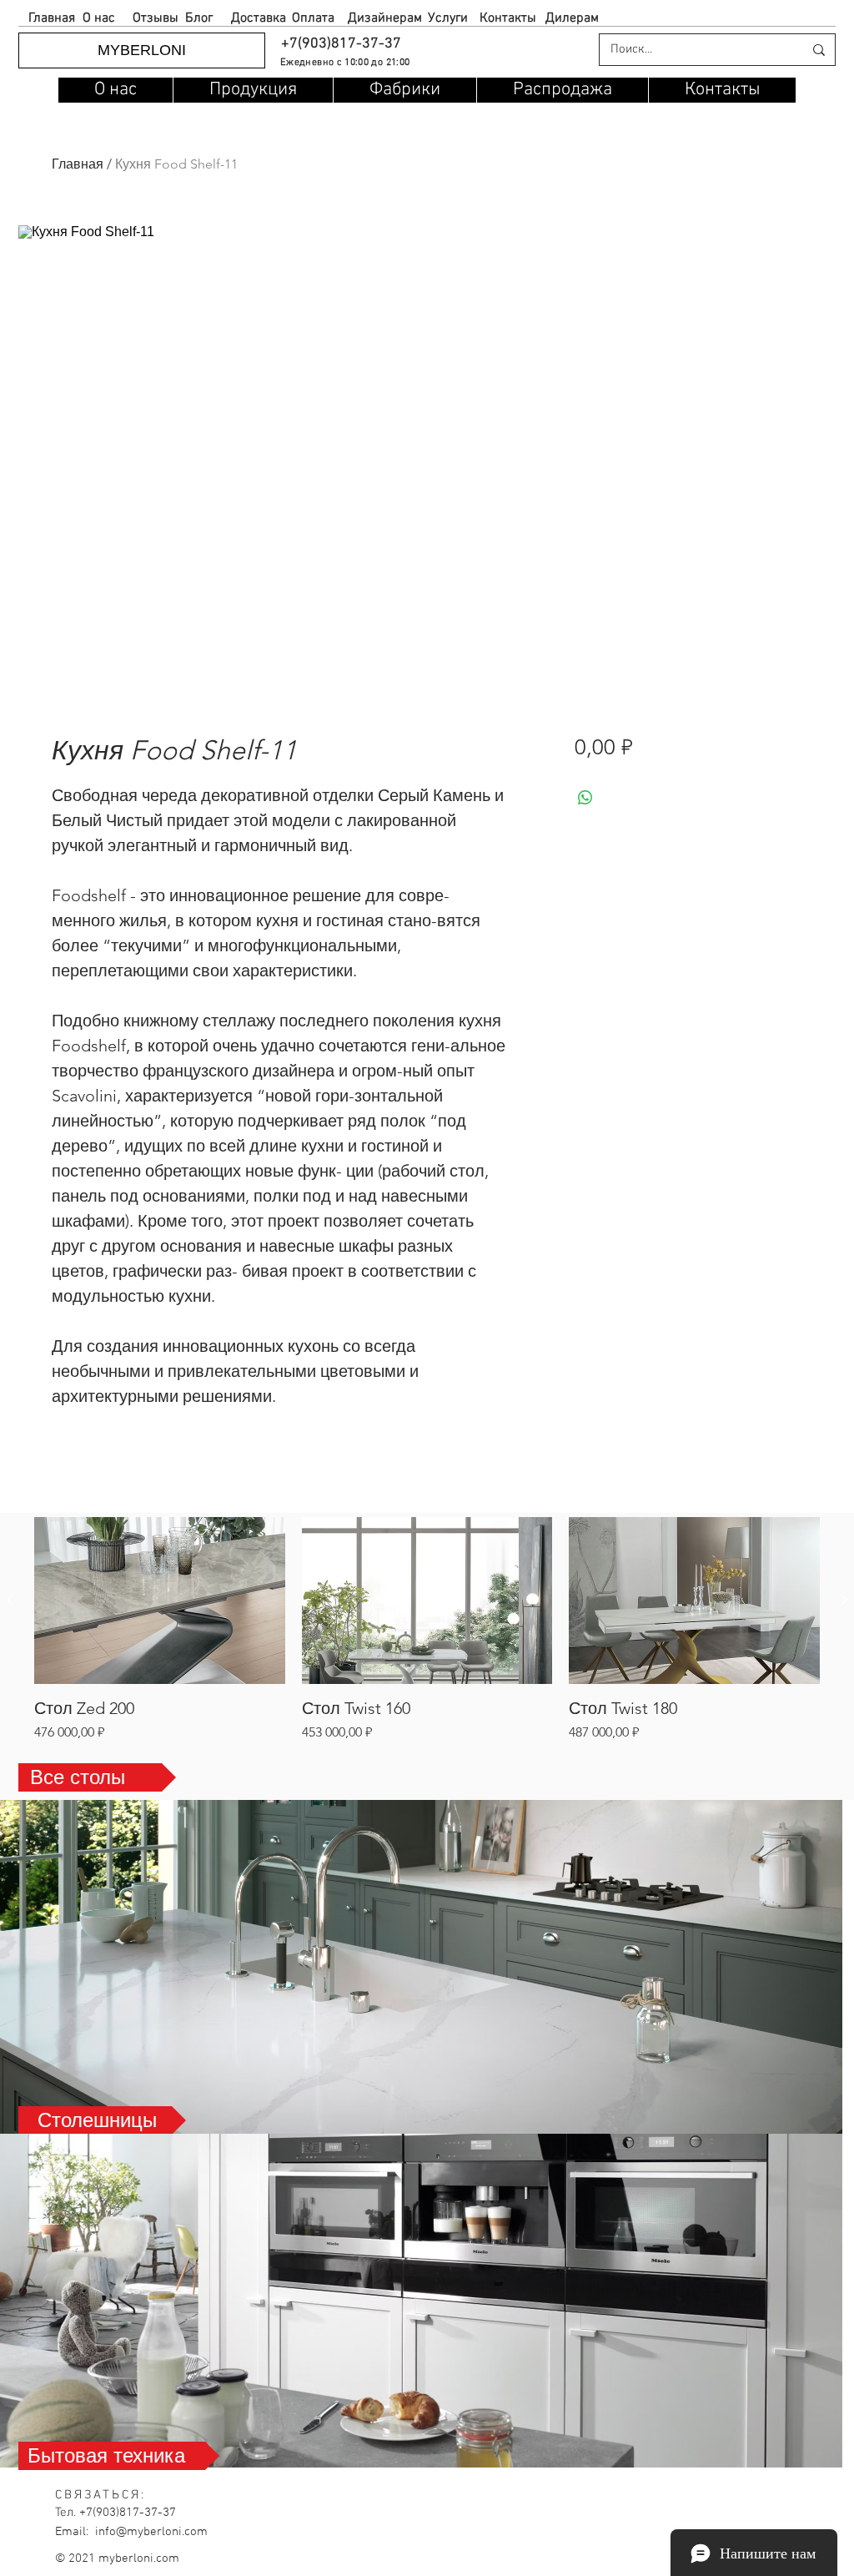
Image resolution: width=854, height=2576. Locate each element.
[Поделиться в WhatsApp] (585, 798)
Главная (78, 164)
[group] (427, 1629)
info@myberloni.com (151, 2532)
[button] (340, 44)
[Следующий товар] (844, 1600)
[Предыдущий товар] (10, 1600)
